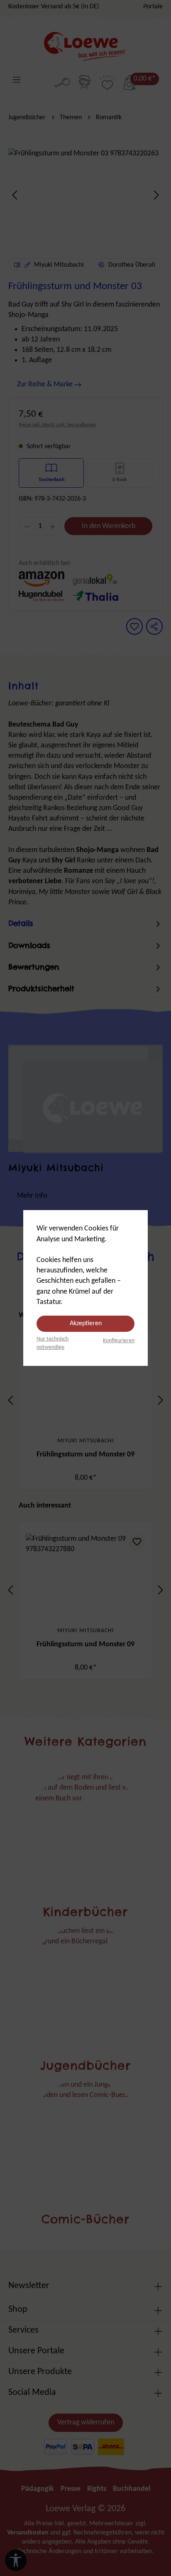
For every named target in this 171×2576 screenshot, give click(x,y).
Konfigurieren (119, 1341)
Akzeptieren (86, 1324)
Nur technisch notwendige (53, 1343)
